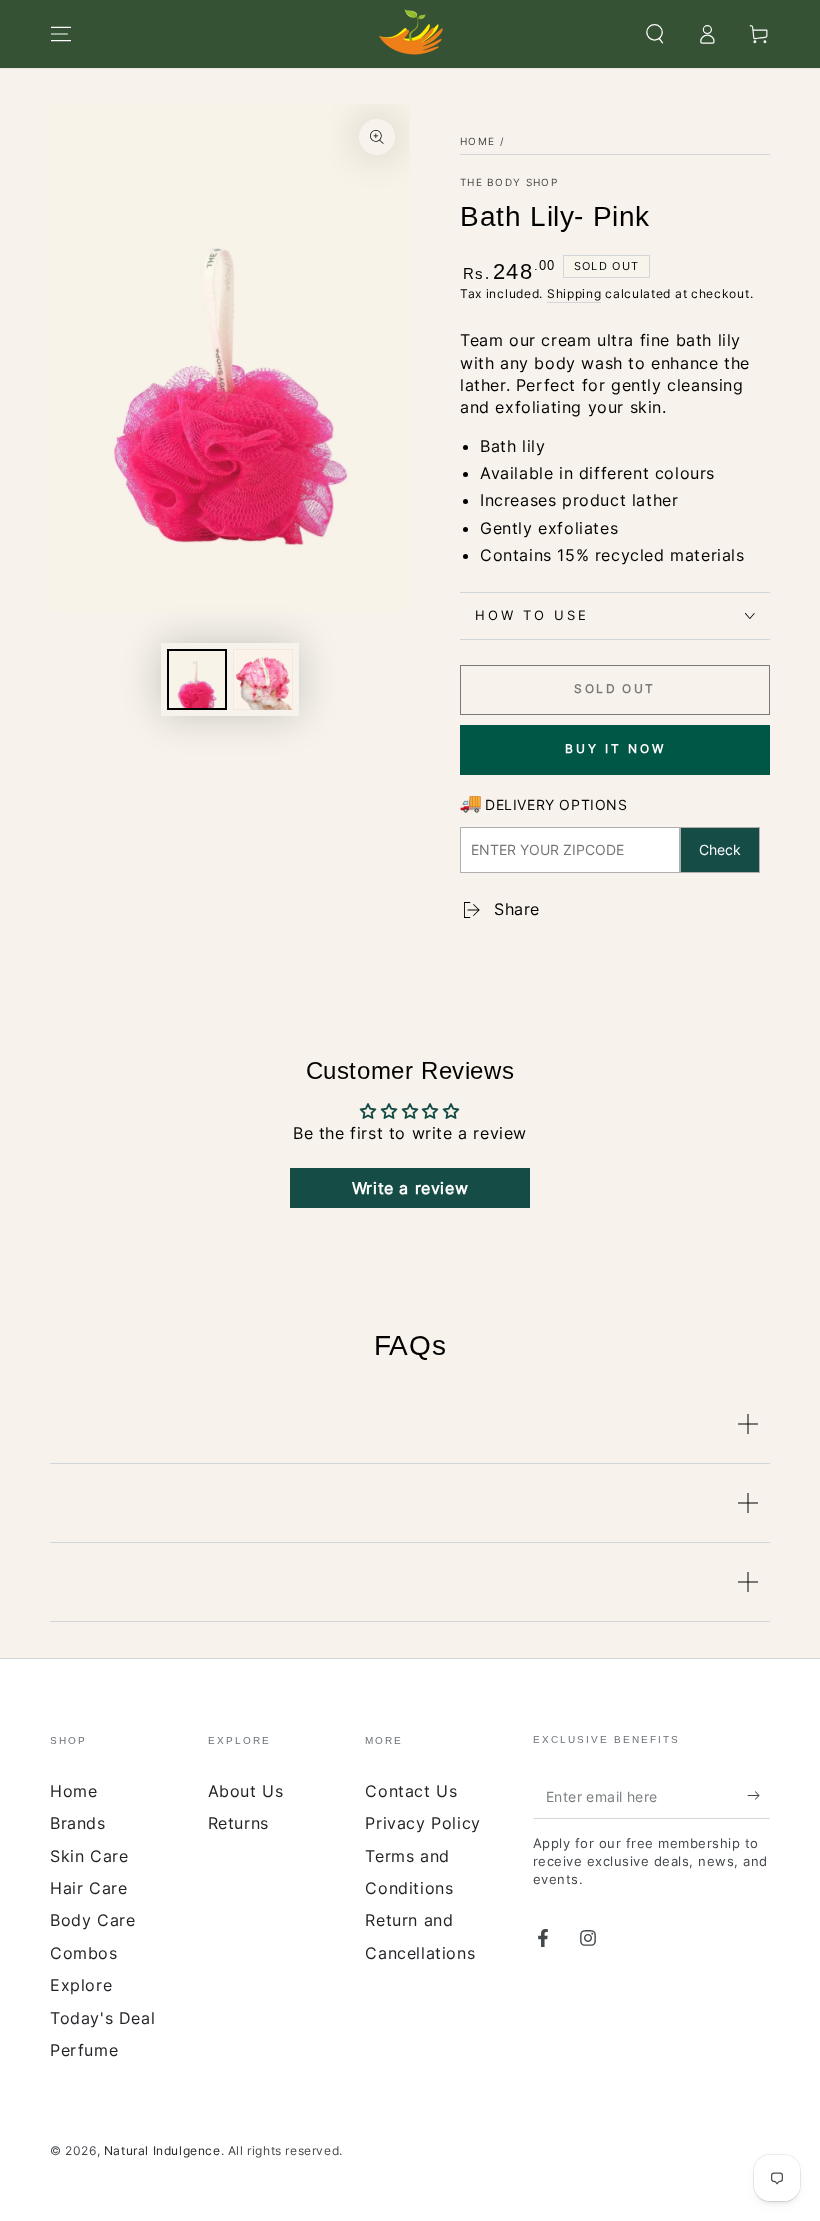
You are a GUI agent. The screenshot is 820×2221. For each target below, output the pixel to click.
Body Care (92, 1920)
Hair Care (88, 1888)
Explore (81, 1985)
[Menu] (61, 34)
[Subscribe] (758, 1796)
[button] (655, 34)
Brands (78, 1823)
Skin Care (89, 1856)
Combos (84, 1953)
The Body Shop (509, 182)
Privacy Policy (422, 1823)
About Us (246, 1791)
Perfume (84, 2050)
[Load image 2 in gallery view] (263, 679)
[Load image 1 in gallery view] (197, 679)
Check (720, 849)
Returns (238, 1823)
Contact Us (411, 1791)
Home (477, 141)
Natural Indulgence (162, 2150)
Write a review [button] (410, 1188)
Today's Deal (102, 2018)
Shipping (574, 293)
